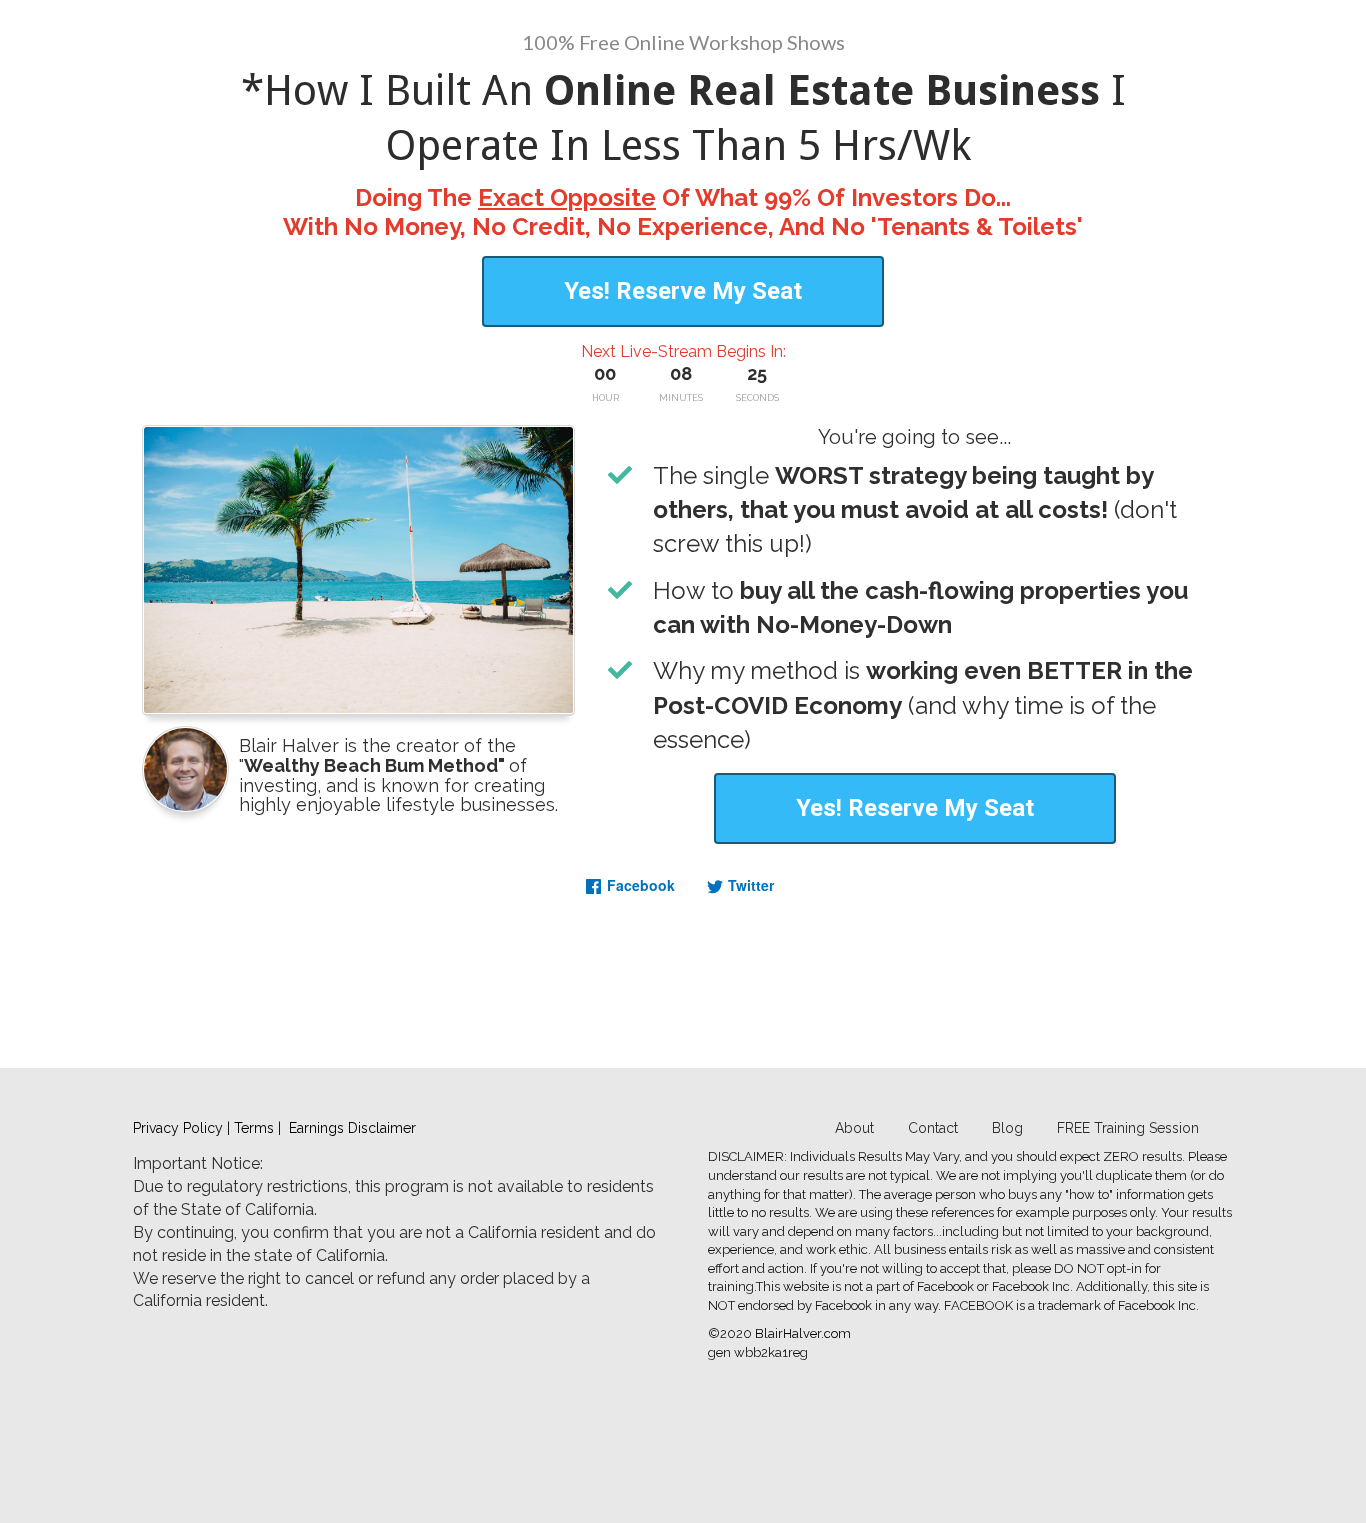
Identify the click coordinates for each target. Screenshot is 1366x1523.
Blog (1007, 1128)
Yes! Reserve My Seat (683, 291)
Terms (254, 1128)
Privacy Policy (178, 1128)
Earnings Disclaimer (352, 1128)
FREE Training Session (1128, 1128)
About (854, 1128)
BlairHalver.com (803, 1333)
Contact (933, 1128)
